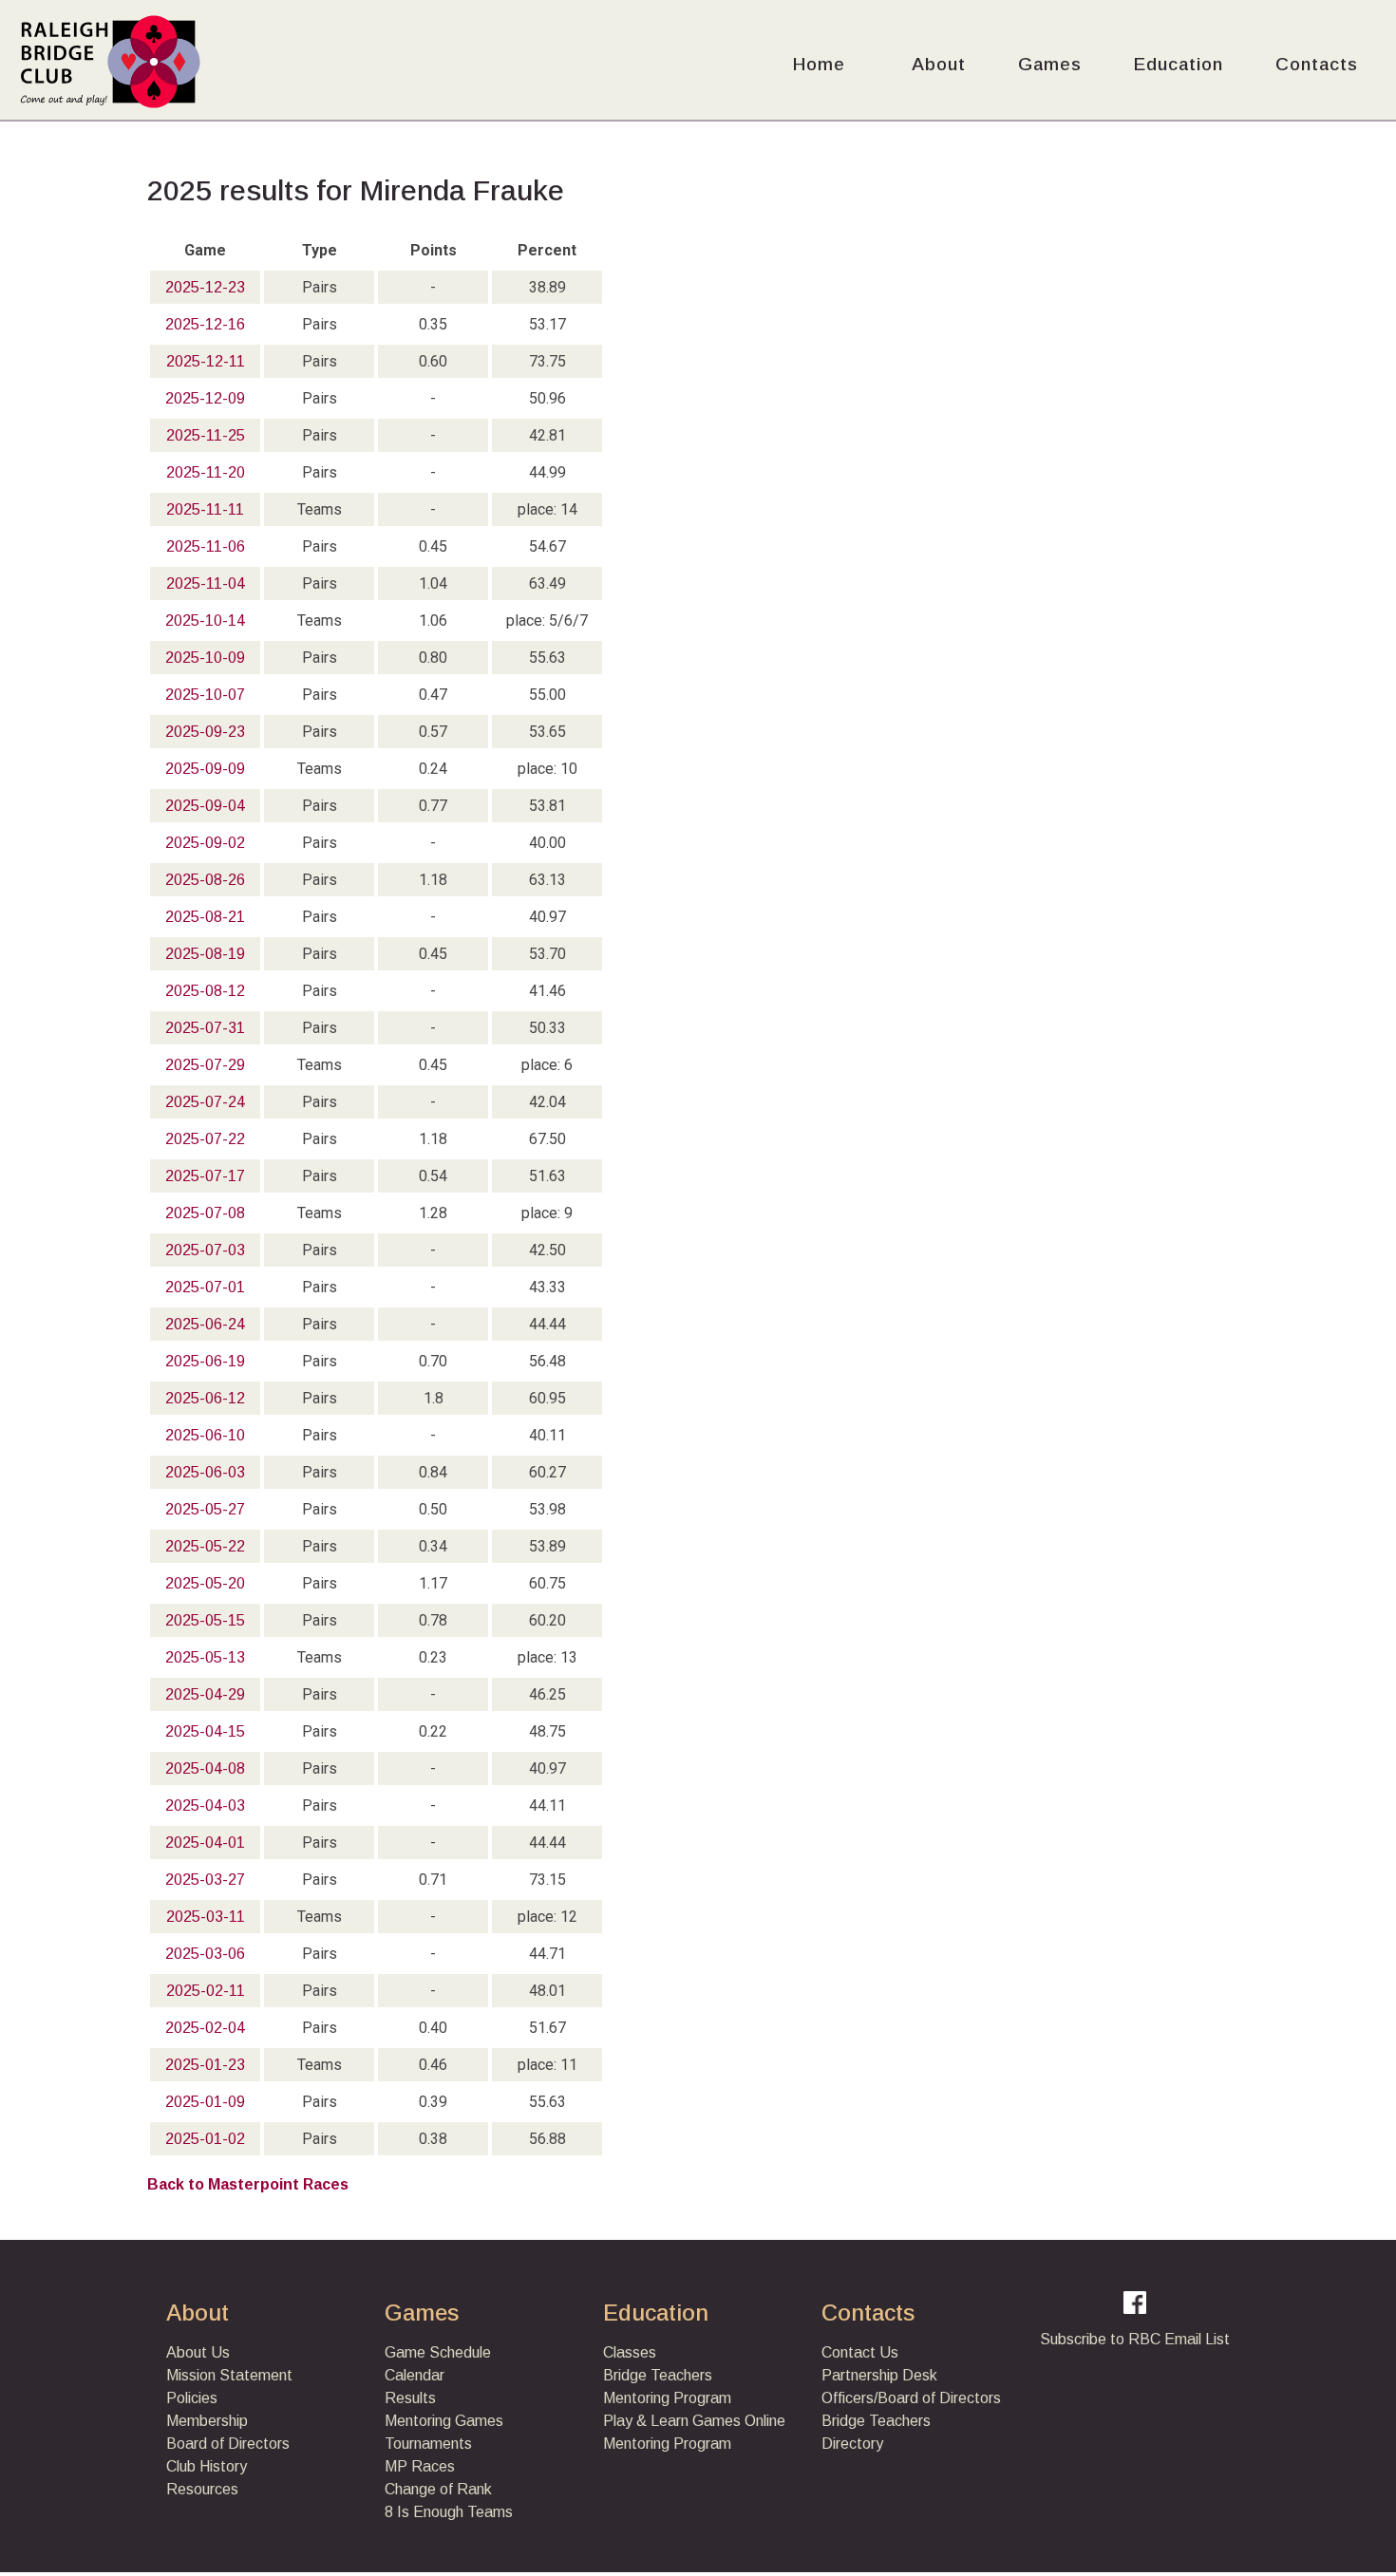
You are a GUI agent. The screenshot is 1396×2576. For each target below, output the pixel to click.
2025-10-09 (205, 658)
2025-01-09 (205, 2102)
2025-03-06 (205, 1954)
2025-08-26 (205, 880)
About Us (198, 2352)
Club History (207, 2466)
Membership (207, 2421)
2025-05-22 (205, 1546)
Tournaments (428, 2444)
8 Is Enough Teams (449, 2512)
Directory (852, 2444)
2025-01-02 (205, 2139)
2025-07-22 (205, 1139)
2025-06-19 (205, 1361)
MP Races (420, 2466)
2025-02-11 (206, 1991)
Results (410, 2398)
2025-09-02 (205, 843)
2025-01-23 (205, 2065)
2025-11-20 (206, 472)
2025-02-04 (205, 2028)
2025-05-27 (205, 1509)
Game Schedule (438, 2352)
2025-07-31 (205, 1028)
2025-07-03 (205, 1250)
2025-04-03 (205, 1805)
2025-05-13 (205, 1657)
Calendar (415, 2375)
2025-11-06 (206, 546)
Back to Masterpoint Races (248, 2184)
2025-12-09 (205, 398)
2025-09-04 (205, 806)
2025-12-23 (205, 287)
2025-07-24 (205, 1102)
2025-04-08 (205, 1768)
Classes (630, 2352)
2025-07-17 (205, 1176)
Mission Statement (229, 2375)
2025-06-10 (205, 1435)
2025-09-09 (205, 769)
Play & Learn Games (672, 2421)
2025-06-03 (205, 1472)
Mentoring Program (667, 2398)
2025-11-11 (205, 509)
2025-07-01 (205, 1287)
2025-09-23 (205, 732)
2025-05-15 (205, 1620)
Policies (192, 2398)
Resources (202, 2489)
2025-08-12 (205, 991)
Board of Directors (228, 2444)
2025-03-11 (206, 1917)
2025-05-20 (205, 1583)
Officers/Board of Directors (911, 2398)
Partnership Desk (879, 2375)
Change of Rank (438, 2489)
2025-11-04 (206, 583)
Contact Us (860, 2352)
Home (819, 64)
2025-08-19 (205, 954)
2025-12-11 (206, 361)
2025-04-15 (205, 1731)
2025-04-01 (205, 1843)
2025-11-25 (206, 435)
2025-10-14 (205, 620)
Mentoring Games (444, 2421)
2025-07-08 (205, 1213)
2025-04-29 (205, 1694)
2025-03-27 (205, 1880)
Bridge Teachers (658, 2375)
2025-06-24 (205, 1324)
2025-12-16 (205, 324)
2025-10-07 (205, 695)
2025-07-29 (205, 1065)
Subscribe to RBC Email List (1135, 2339)
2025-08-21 (205, 917)
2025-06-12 (205, 1398)
